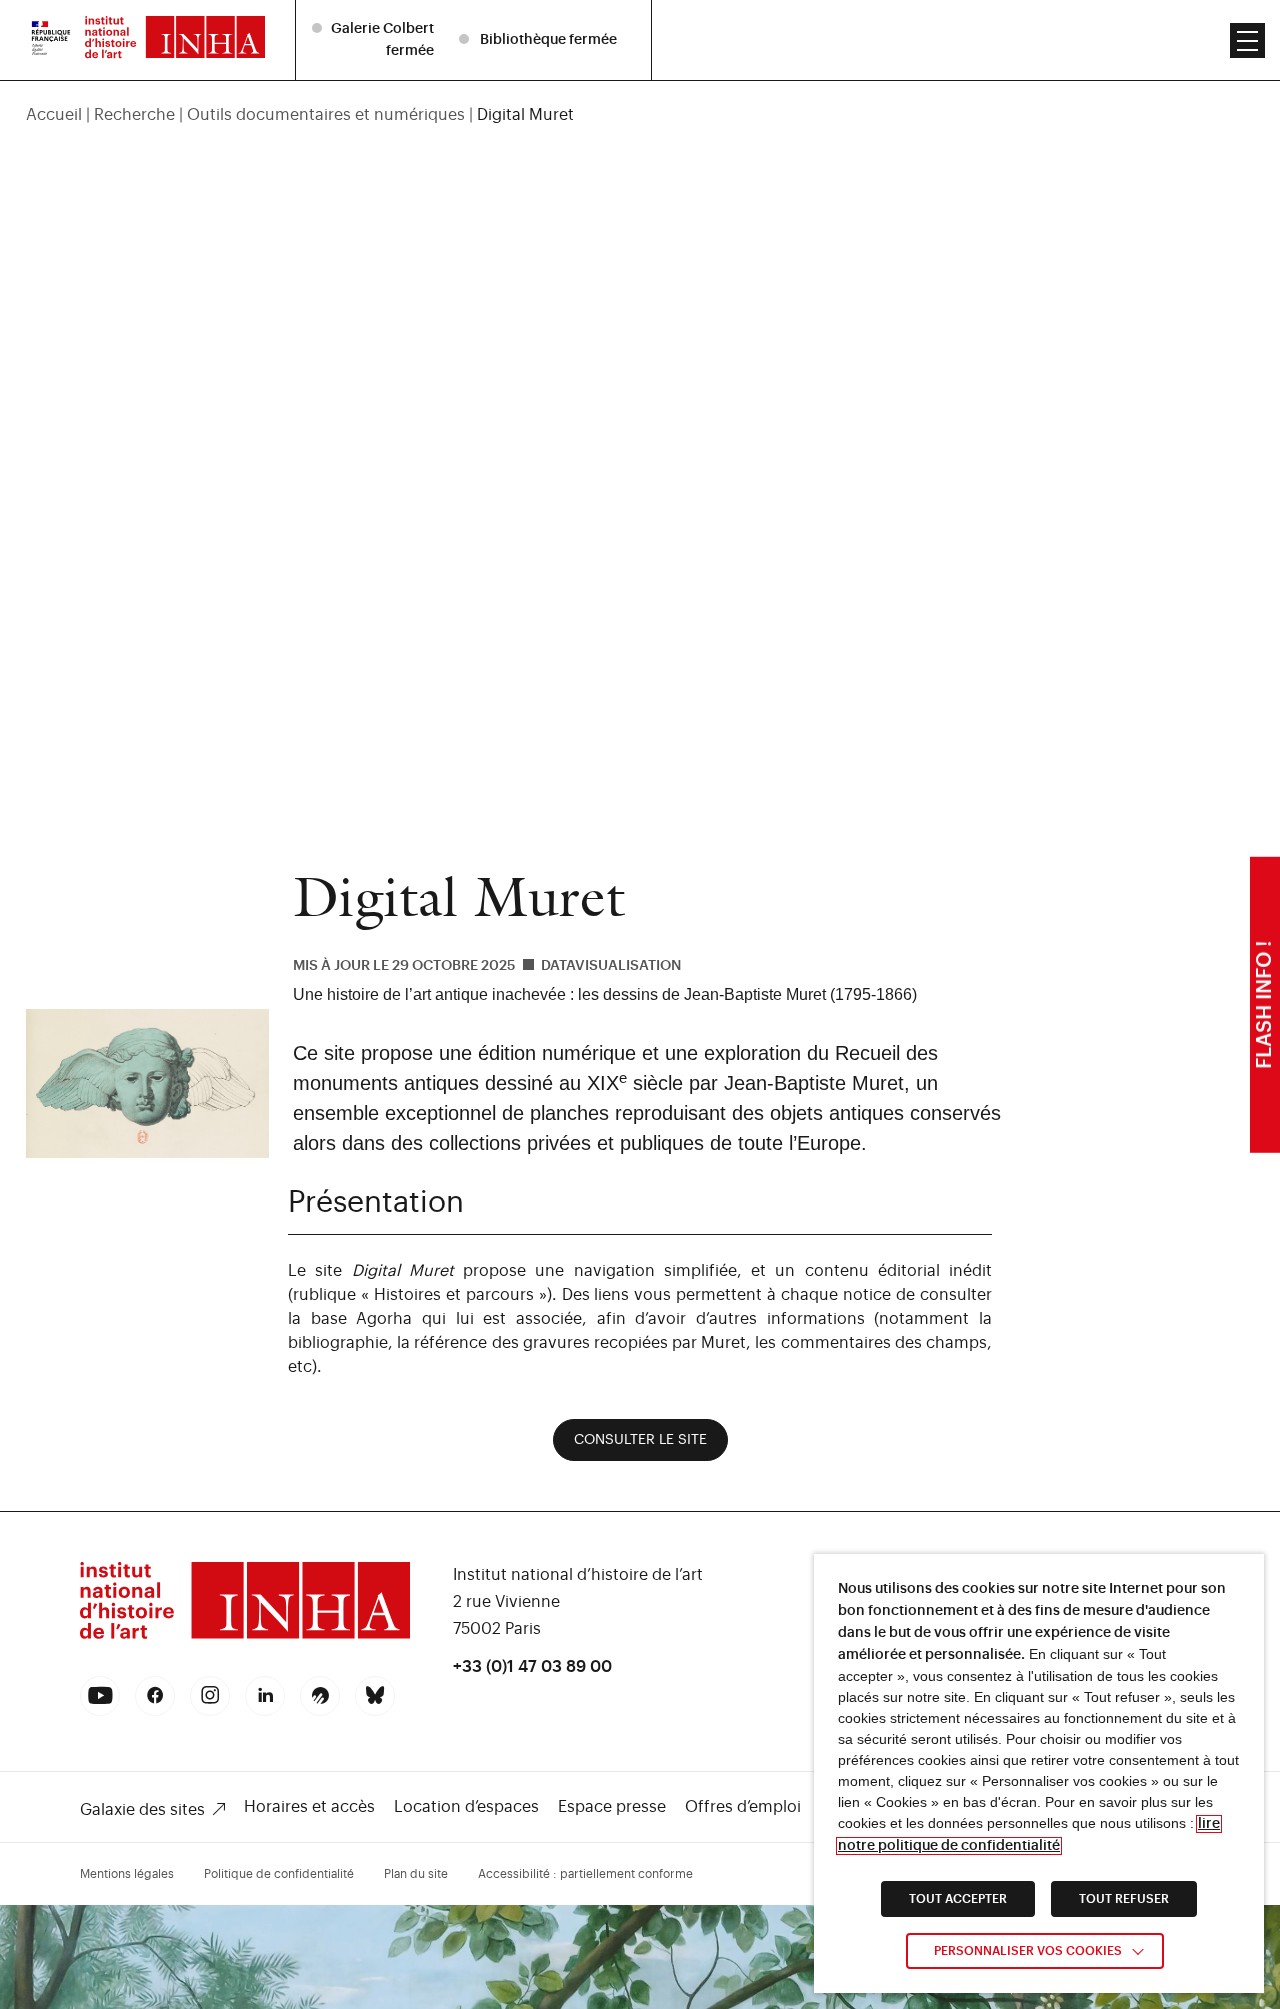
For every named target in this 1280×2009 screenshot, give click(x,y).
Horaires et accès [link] (309, 1807)
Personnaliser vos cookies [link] (1028, 1951)
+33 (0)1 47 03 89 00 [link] (532, 1667)
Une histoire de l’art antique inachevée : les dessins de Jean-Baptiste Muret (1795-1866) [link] (605, 994)
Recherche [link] (134, 115)
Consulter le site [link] (640, 1440)
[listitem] (376, 39)
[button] (1247, 40)
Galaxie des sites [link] (142, 1810)
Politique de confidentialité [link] (279, 1874)
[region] (640, 115)
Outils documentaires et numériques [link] (326, 115)
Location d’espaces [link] (466, 1807)
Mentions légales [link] (127, 1874)
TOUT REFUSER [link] (1124, 1899)
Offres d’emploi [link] (743, 1807)
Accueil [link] (54, 115)
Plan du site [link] (416, 1874)
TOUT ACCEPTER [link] (958, 1899)
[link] (51, 40)
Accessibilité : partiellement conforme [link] (585, 1874)
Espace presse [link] (612, 1807)
